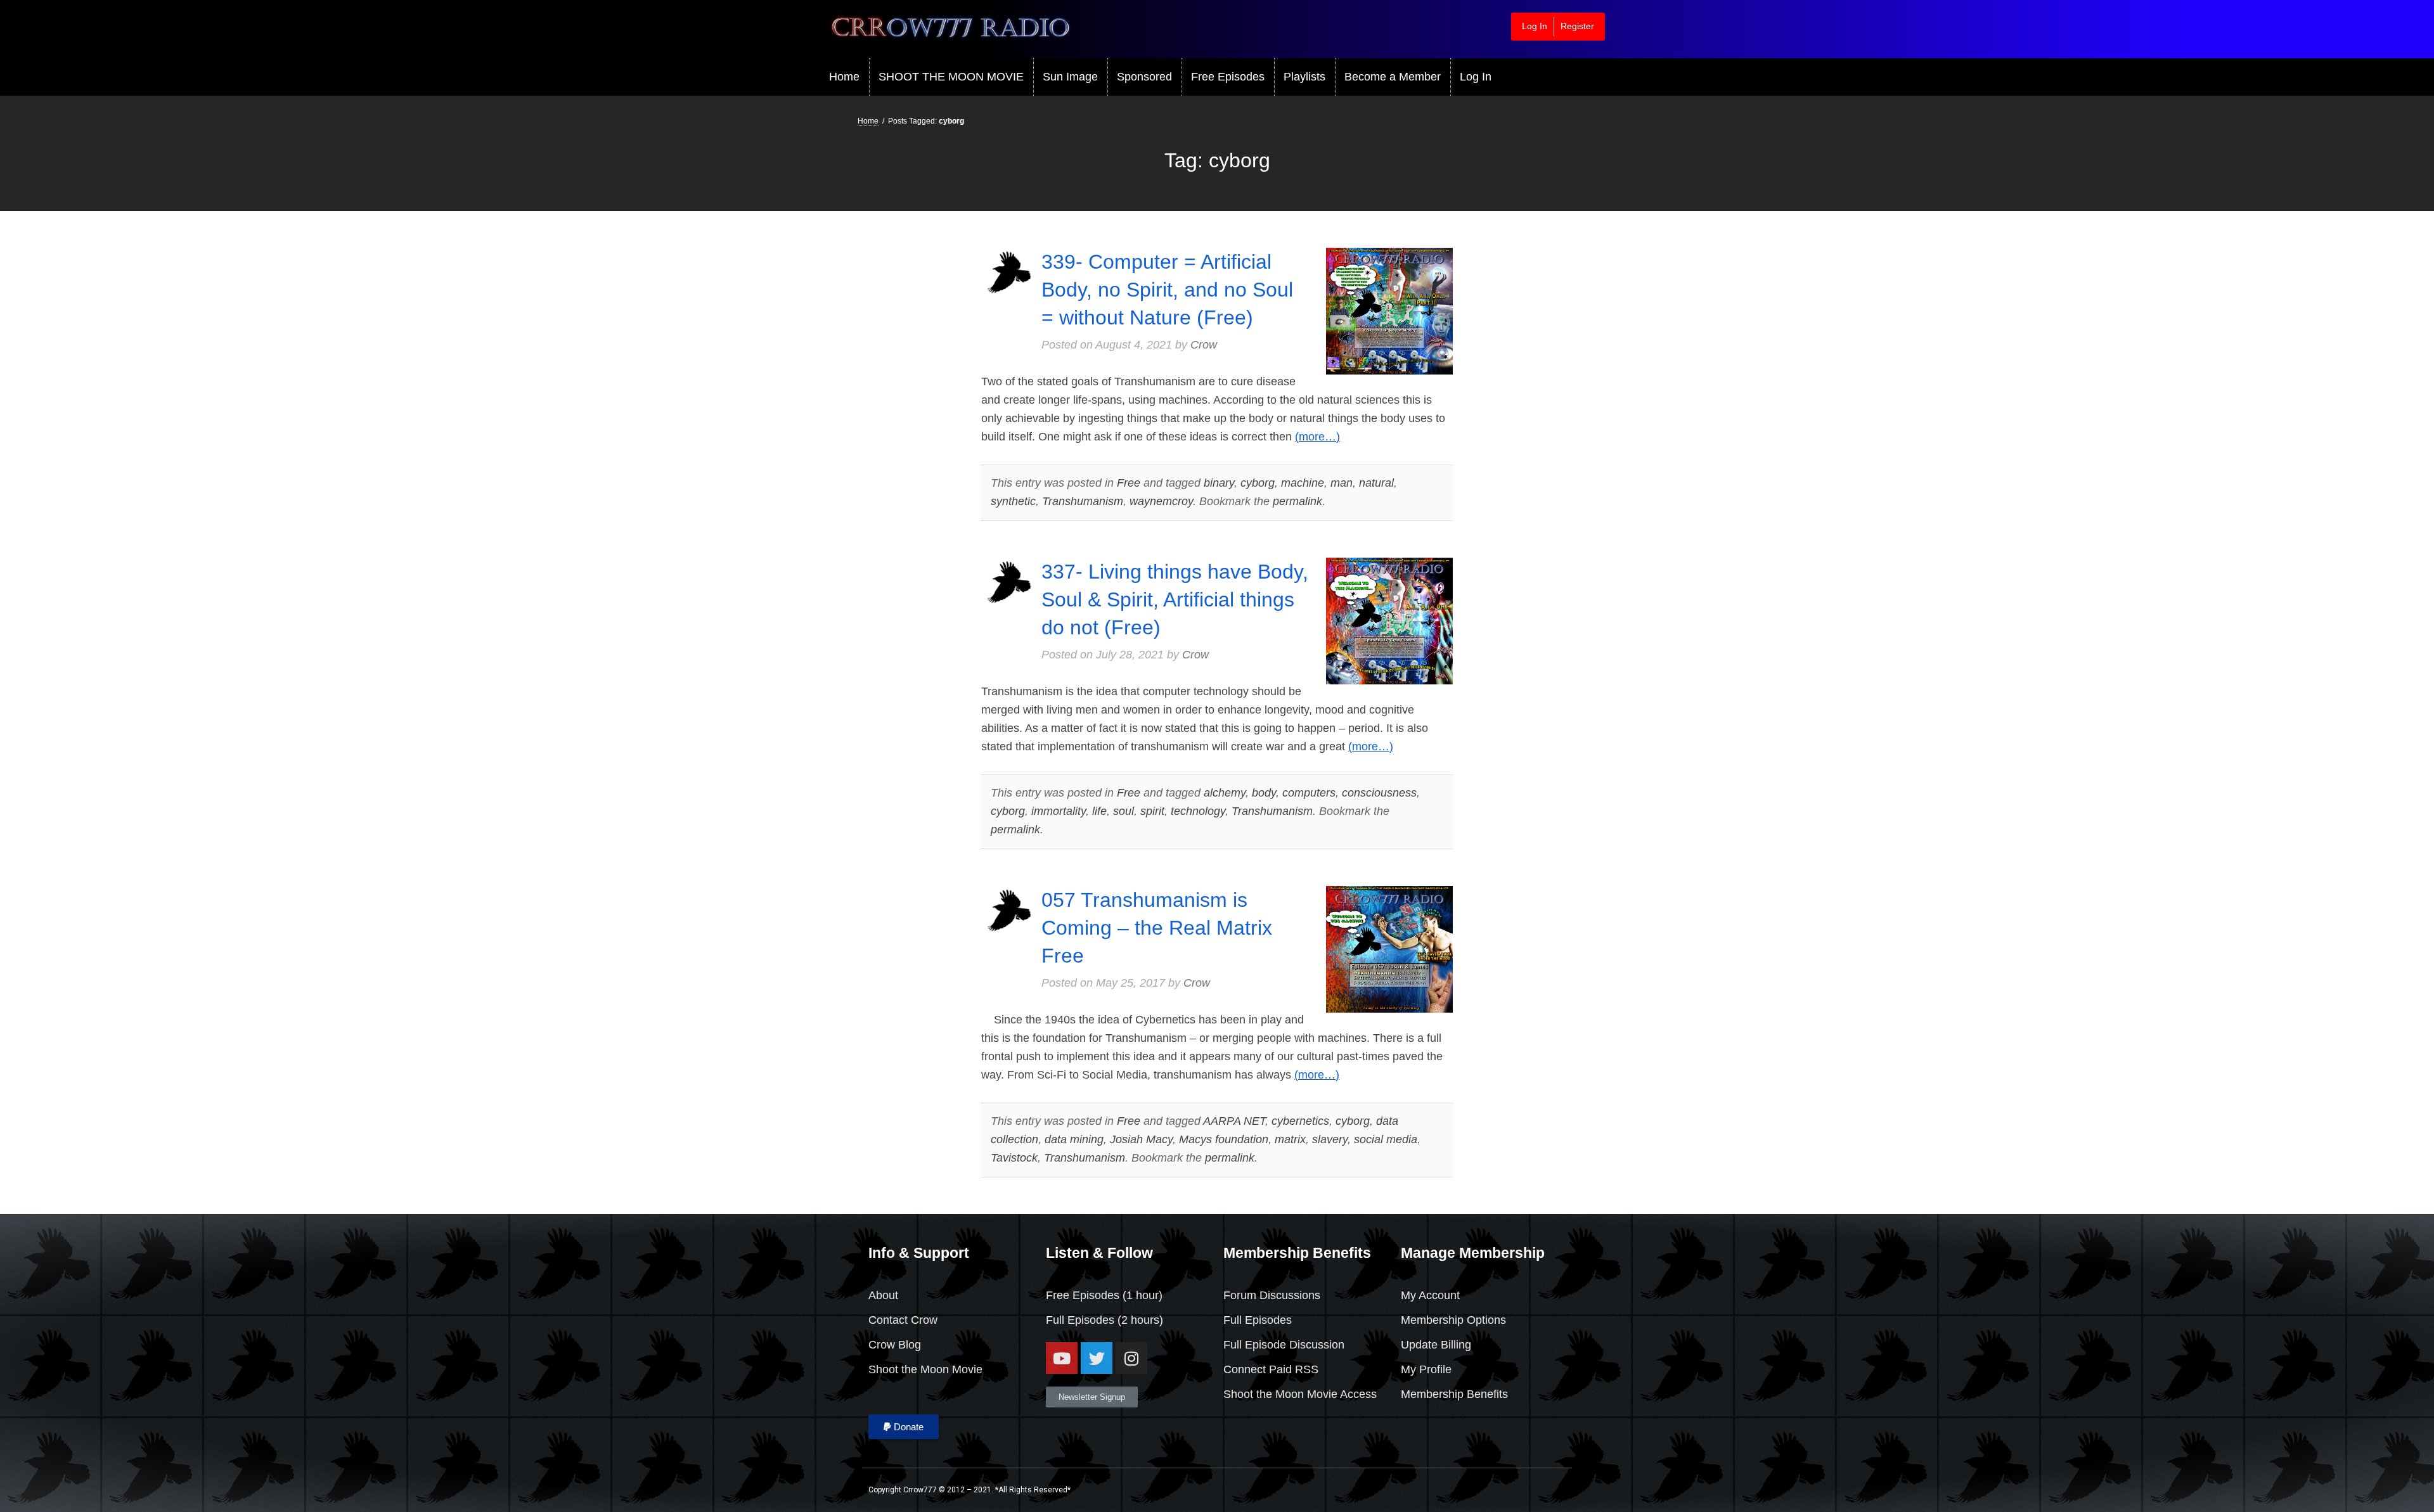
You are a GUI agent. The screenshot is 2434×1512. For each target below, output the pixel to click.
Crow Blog (895, 1345)
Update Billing (1436, 1345)
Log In (1535, 26)
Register (1577, 26)
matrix (1290, 1139)
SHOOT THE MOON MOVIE (951, 77)
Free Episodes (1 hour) (1104, 1295)
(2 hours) (1139, 1320)
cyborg (1258, 483)
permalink (1297, 501)
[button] (904, 1427)
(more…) (1317, 437)
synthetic (1013, 501)
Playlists (1304, 77)
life (1099, 811)
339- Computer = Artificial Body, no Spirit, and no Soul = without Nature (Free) (1167, 290)
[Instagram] (1131, 1358)
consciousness (1379, 793)
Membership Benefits (1454, 1394)
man (1342, 483)
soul (1124, 811)
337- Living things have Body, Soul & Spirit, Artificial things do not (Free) (1175, 599)
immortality (1059, 811)
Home (844, 77)
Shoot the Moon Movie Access (1300, 1394)
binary (1219, 483)
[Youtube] (1062, 1358)
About (883, 1295)
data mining (1074, 1139)
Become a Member (1393, 77)
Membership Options (1453, 1320)
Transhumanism (1083, 501)
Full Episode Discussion (1284, 1345)
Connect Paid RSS (1271, 1369)
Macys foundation (1224, 1139)
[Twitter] (1097, 1358)
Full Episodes (1080, 1320)
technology (1198, 811)
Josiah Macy (1141, 1139)
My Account (1430, 1295)
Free (1129, 483)
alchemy (1225, 793)
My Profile (1426, 1369)
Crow (1204, 345)
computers (1309, 793)
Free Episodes (1228, 77)
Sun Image (1070, 77)
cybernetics (1300, 1121)
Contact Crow (903, 1320)
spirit (1152, 811)
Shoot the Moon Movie (925, 1369)
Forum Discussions (1272, 1295)
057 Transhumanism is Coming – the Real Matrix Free (1157, 928)
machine (1303, 483)
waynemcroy (1161, 501)
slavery (1330, 1139)
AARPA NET (1234, 1121)
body (1264, 793)
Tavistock (1014, 1158)
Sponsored (1144, 77)
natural (1376, 483)
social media (1386, 1139)
